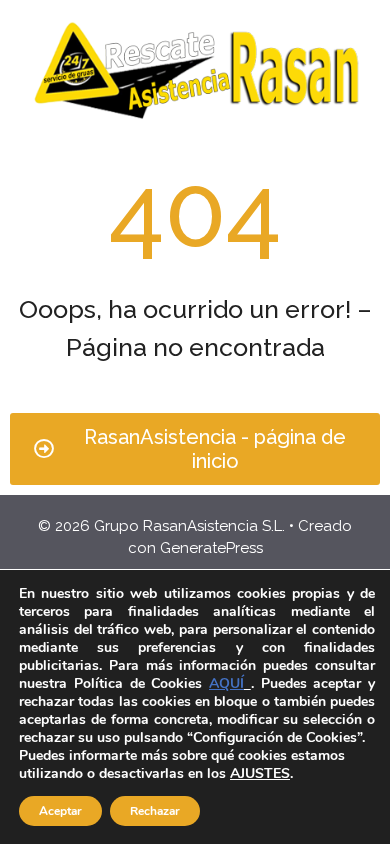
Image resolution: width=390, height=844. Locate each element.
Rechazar (155, 811)
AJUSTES (260, 774)
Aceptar (60, 811)
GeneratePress (211, 548)
